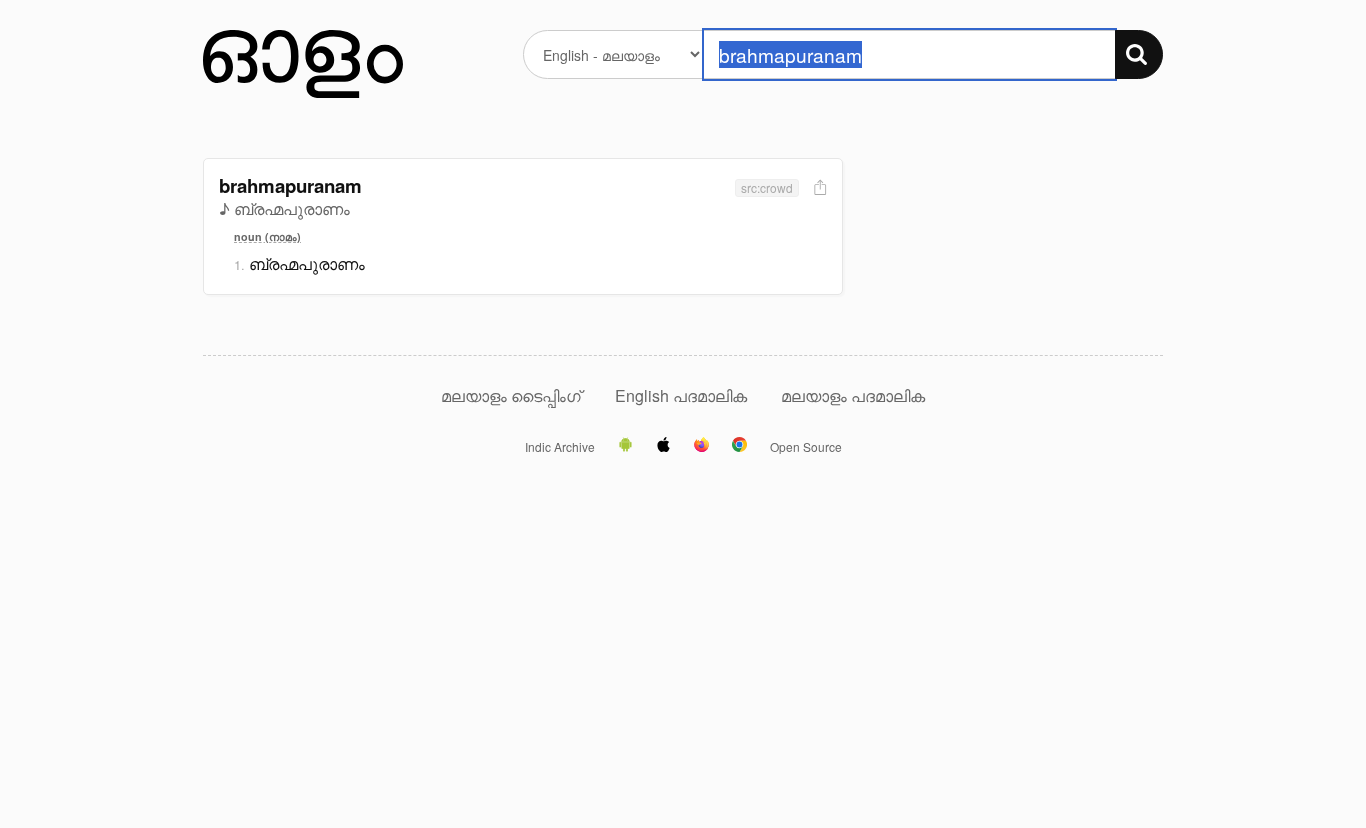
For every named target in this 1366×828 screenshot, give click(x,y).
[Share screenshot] (818, 188)
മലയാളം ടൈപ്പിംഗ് (511, 395)
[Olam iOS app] (663, 446)
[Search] (1139, 54)
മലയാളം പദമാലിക (853, 395)
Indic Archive (560, 447)
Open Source (806, 447)
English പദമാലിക (683, 395)
